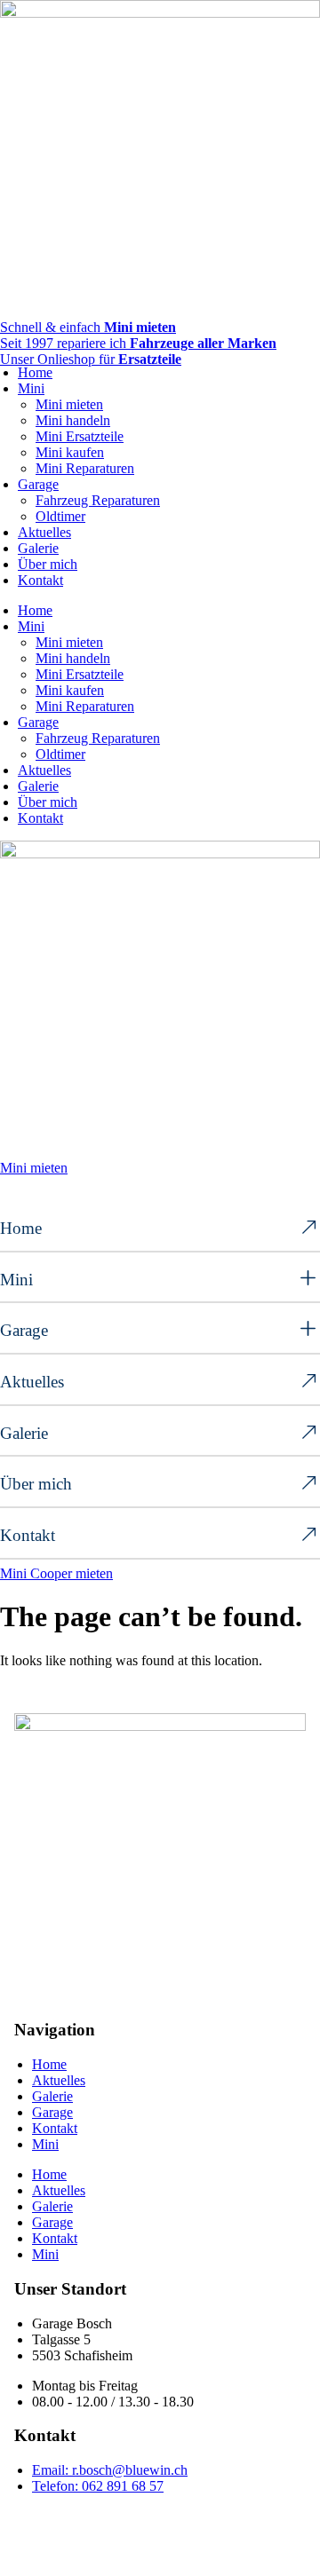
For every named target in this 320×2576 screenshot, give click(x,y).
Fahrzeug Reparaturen (98, 500)
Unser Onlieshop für (91, 359)
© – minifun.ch (73, 2516)
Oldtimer (60, 516)
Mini (31, 388)
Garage (38, 484)
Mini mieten (69, 404)
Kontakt (40, 580)
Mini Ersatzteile (80, 436)
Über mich (48, 564)
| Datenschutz (117, 2532)
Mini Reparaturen (85, 468)
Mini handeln (73, 420)
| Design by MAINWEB (202, 2516)
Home (35, 372)
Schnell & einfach (88, 327)
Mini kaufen (70, 452)
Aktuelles (44, 532)
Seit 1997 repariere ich (138, 343)
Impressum (45, 2532)
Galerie (38, 548)
